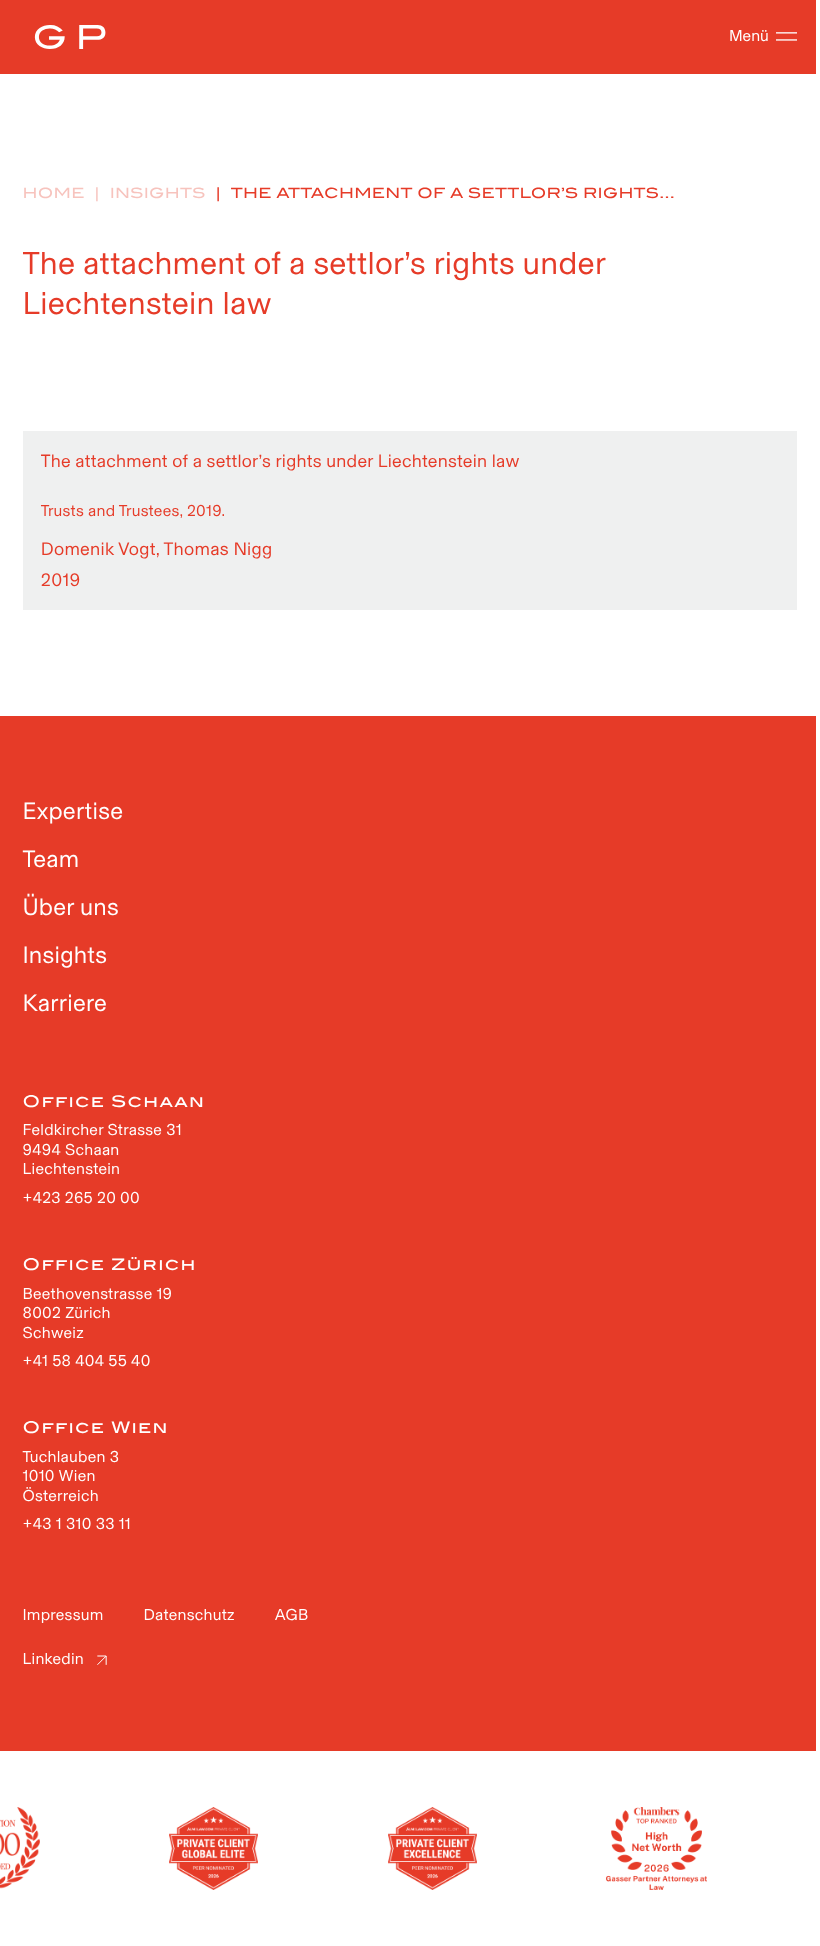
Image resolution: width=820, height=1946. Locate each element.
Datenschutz (189, 1615)
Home (54, 193)
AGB (292, 1615)
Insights (158, 193)
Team (51, 859)
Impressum (63, 1615)
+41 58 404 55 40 (87, 1361)
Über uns (71, 907)
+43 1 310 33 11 (77, 1524)
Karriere (65, 1003)
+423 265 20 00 (81, 1198)
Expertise (73, 811)
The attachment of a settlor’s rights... (453, 193)
